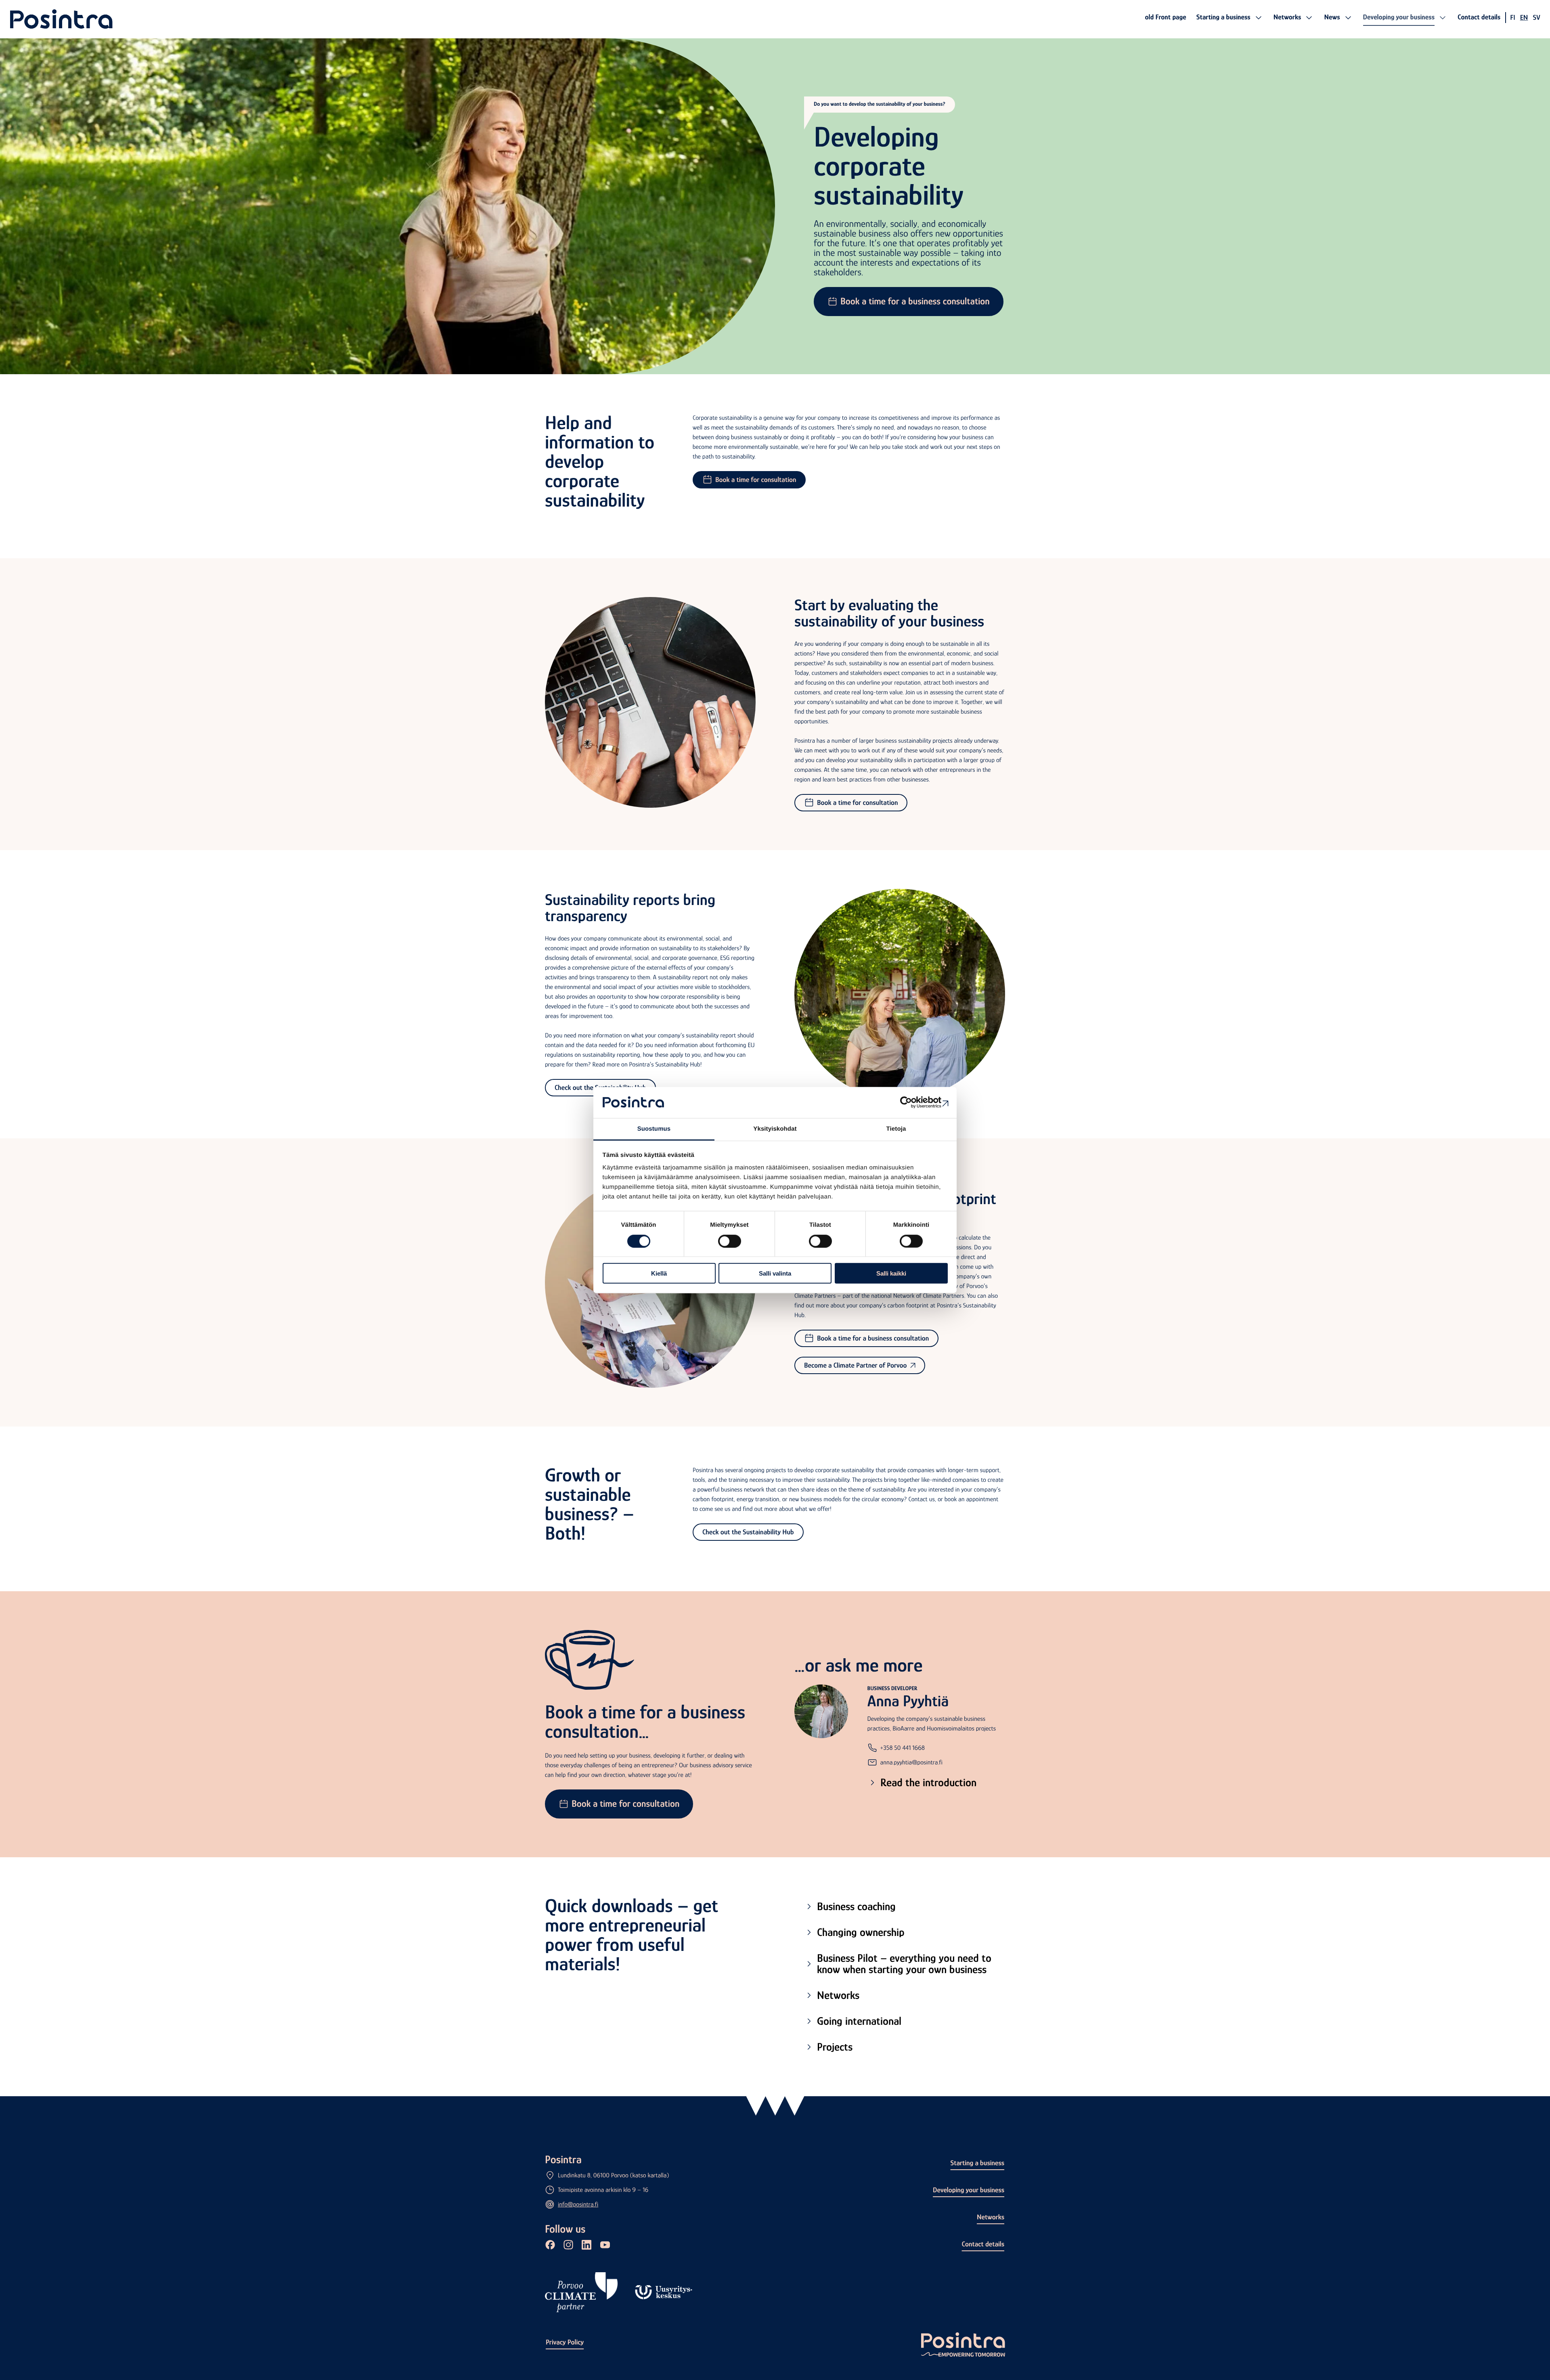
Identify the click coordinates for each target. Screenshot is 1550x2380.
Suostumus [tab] (654, 1129)
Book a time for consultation (756, 480)
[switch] (730, 1241)
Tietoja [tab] (896, 1129)
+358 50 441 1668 (903, 1748)
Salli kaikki (891, 1273)
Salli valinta (775, 1273)
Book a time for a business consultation (915, 301)
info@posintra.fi (578, 2204)
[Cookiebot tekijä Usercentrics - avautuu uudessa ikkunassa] (912, 1102)
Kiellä (659, 1273)
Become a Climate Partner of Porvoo (856, 1365)
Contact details (983, 2244)
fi (1512, 17)
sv (1536, 17)
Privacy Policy (565, 2342)
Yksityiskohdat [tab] (775, 1129)
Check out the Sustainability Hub (748, 1532)
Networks (991, 2217)
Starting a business (977, 2163)
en (1524, 17)
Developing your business (969, 2190)
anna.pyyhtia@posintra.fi (911, 1762)
